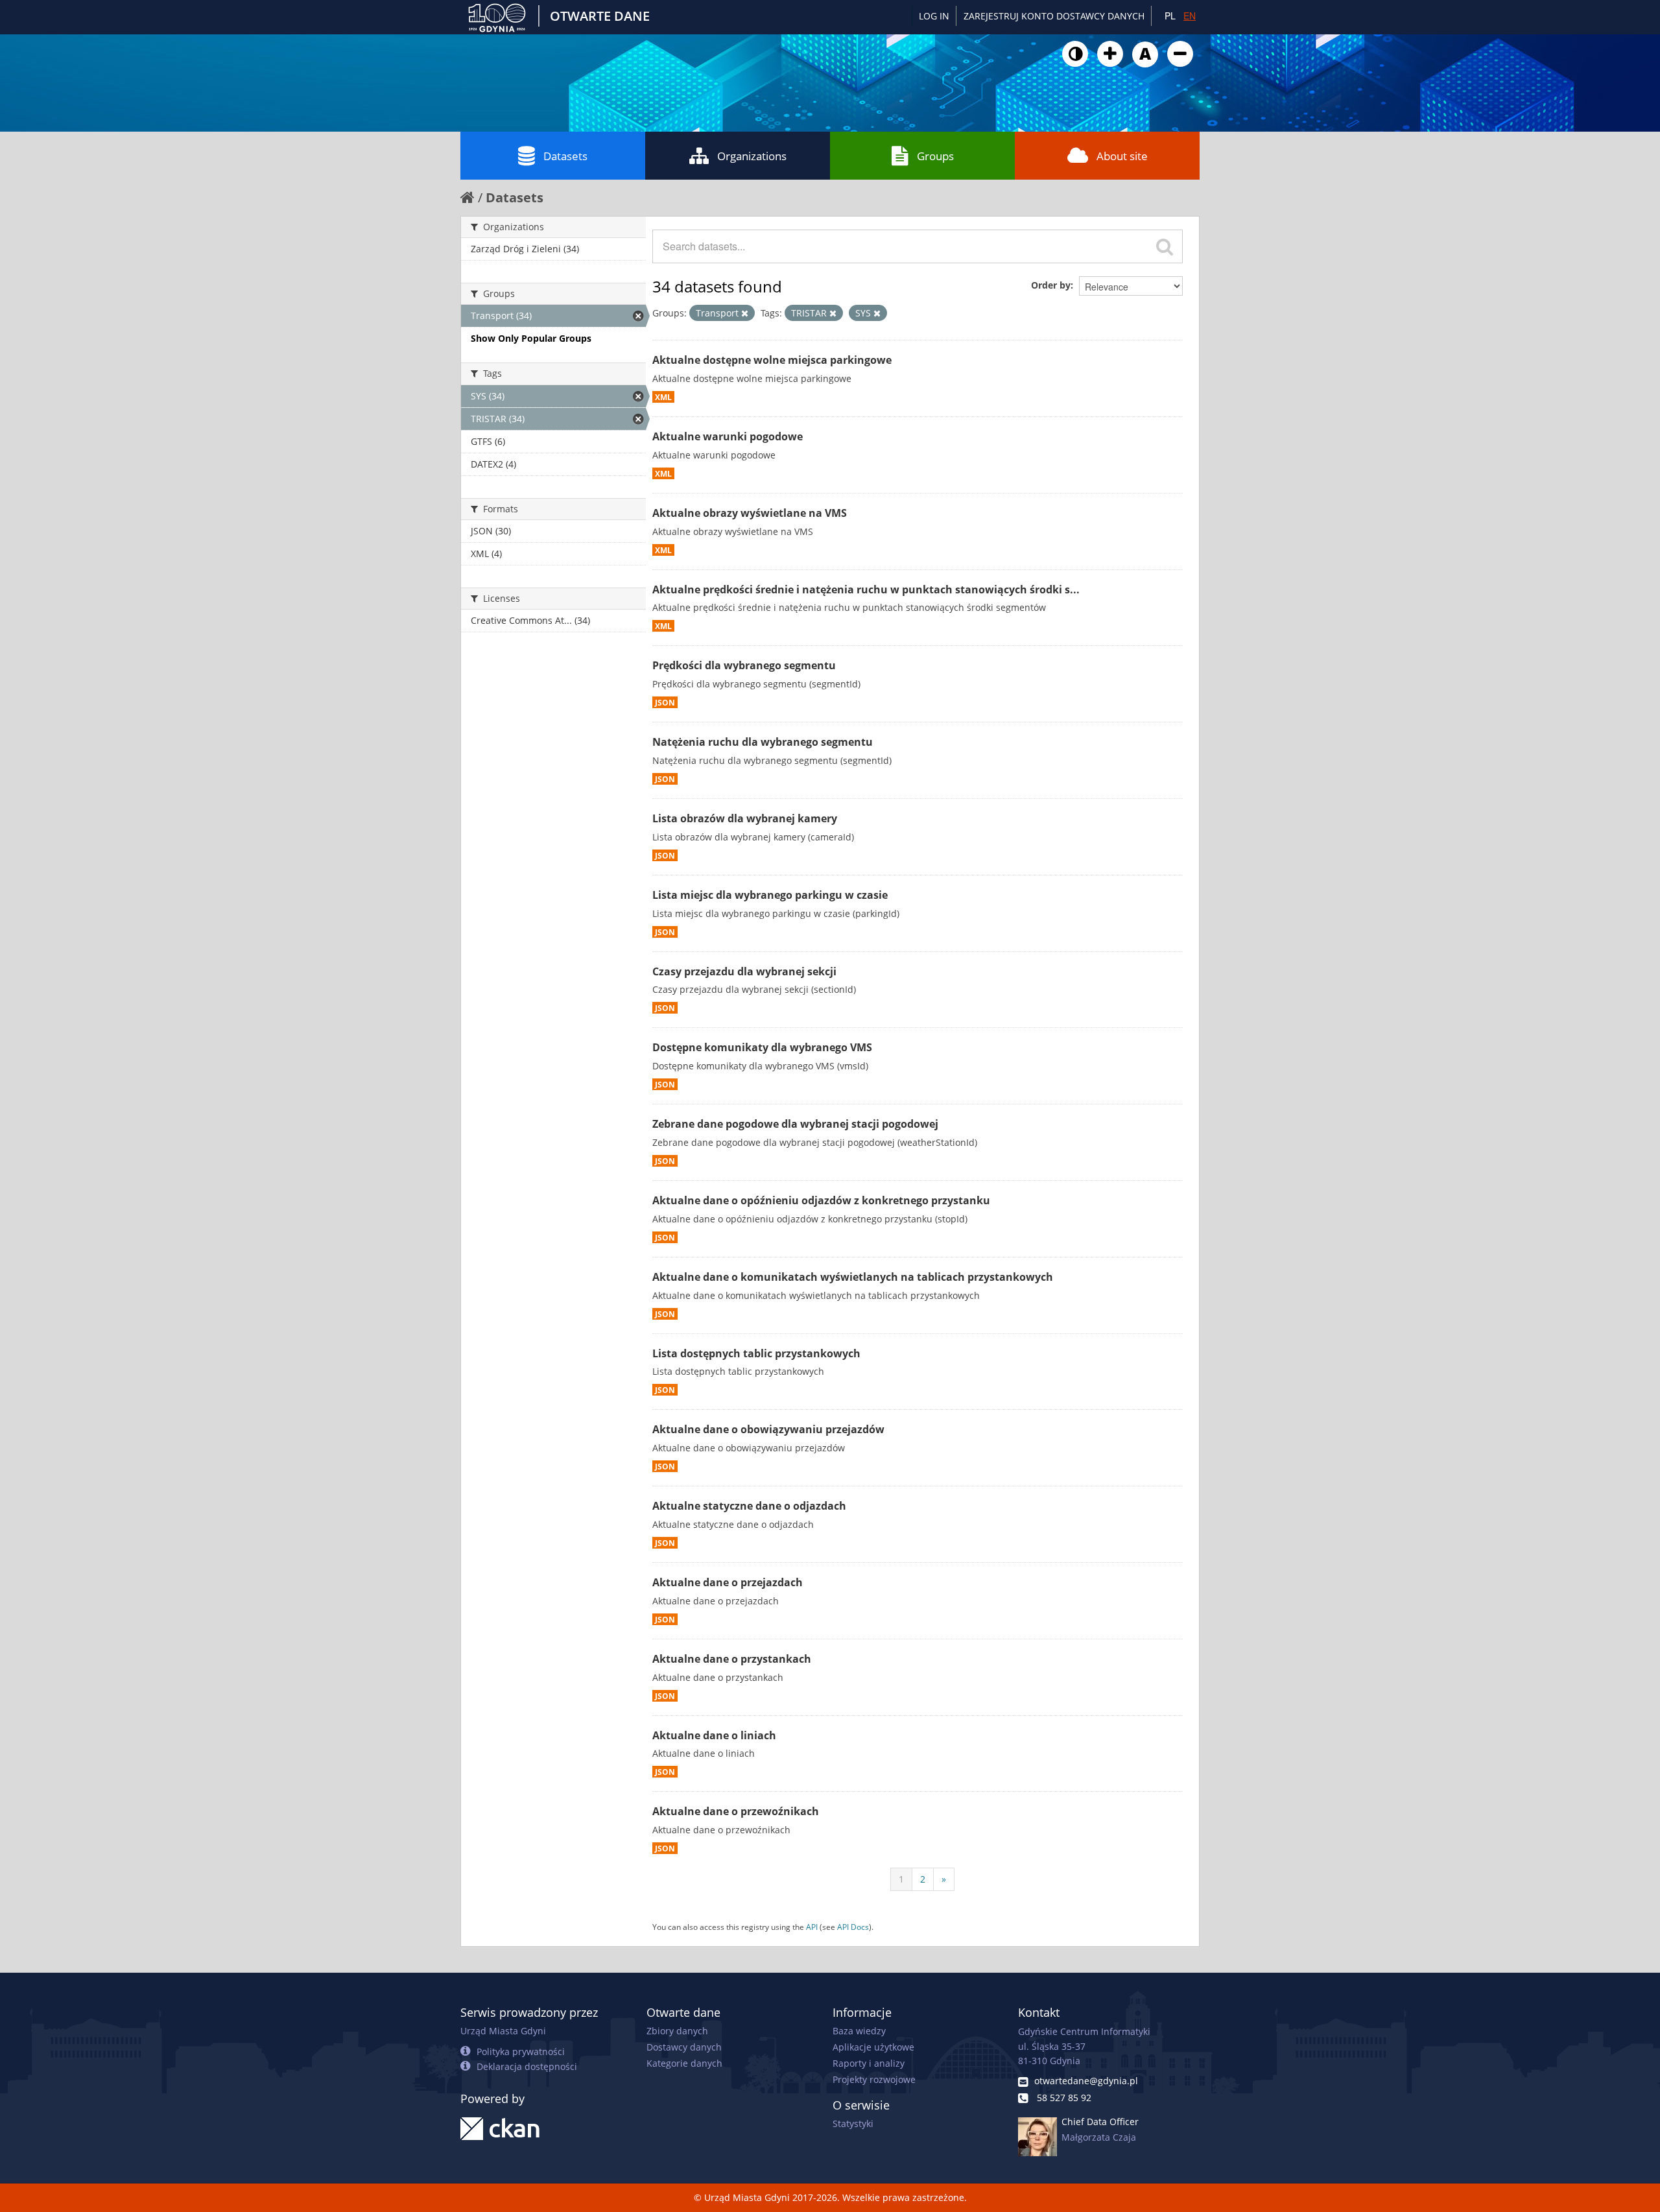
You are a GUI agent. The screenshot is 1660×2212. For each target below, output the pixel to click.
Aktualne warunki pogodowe (728, 436)
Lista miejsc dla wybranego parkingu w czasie (770, 895)
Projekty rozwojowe (874, 2079)
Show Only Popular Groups (531, 338)
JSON (665, 702)
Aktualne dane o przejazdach (728, 1582)
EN (1190, 16)
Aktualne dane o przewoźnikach (736, 1811)
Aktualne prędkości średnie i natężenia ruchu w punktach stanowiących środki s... (866, 589)
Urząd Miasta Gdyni (503, 2031)
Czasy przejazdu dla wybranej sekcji (744, 971)
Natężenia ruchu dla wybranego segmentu (763, 742)
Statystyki (853, 2123)
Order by (1051, 285)
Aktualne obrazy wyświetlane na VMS (750, 513)
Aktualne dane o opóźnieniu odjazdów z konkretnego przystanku (821, 1200)
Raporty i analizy (869, 2063)
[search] (1165, 246)
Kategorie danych (684, 2063)
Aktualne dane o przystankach (732, 1659)
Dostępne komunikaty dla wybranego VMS (762, 1047)
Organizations (752, 156)
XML (663, 397)
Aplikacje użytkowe (873, 2047)
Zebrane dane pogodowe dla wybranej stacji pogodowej (795, 1124)
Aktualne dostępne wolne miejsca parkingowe (772, 360)
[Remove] (745, 313)
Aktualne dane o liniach (714, 1735)
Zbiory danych (677, 2031)
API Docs (853, 1927)
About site (1122, 156)
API (812, 1927)
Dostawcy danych (684, 2047)
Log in (934, 16)
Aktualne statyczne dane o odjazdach (749, 1506)
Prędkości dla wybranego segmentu (744, 665)
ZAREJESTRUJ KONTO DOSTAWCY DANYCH (1054, 16)
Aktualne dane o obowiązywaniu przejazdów (768, 1429)
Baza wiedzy (859, 2031)
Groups (935, 156)
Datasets (565, 156)
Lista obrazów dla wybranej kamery (745, 818)
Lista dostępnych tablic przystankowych (756, 1353)
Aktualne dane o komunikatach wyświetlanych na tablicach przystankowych (853, 1277)
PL (1170, 16)
